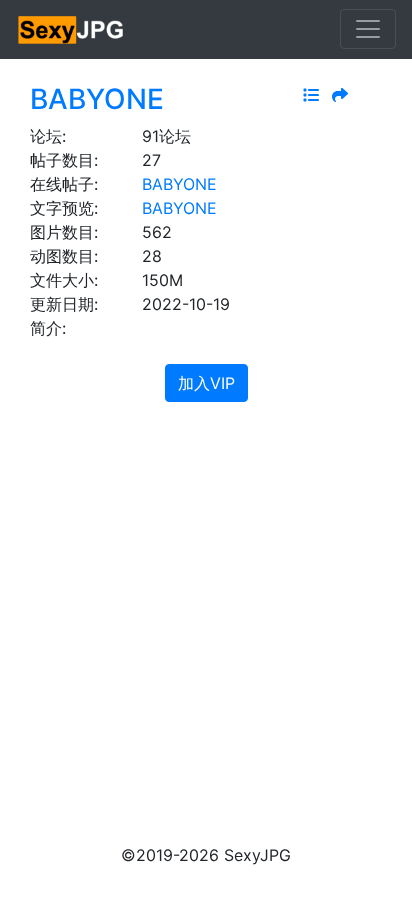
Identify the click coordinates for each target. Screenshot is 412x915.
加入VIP (206, 383)
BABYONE (97, 99)
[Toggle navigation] (368, 29)
